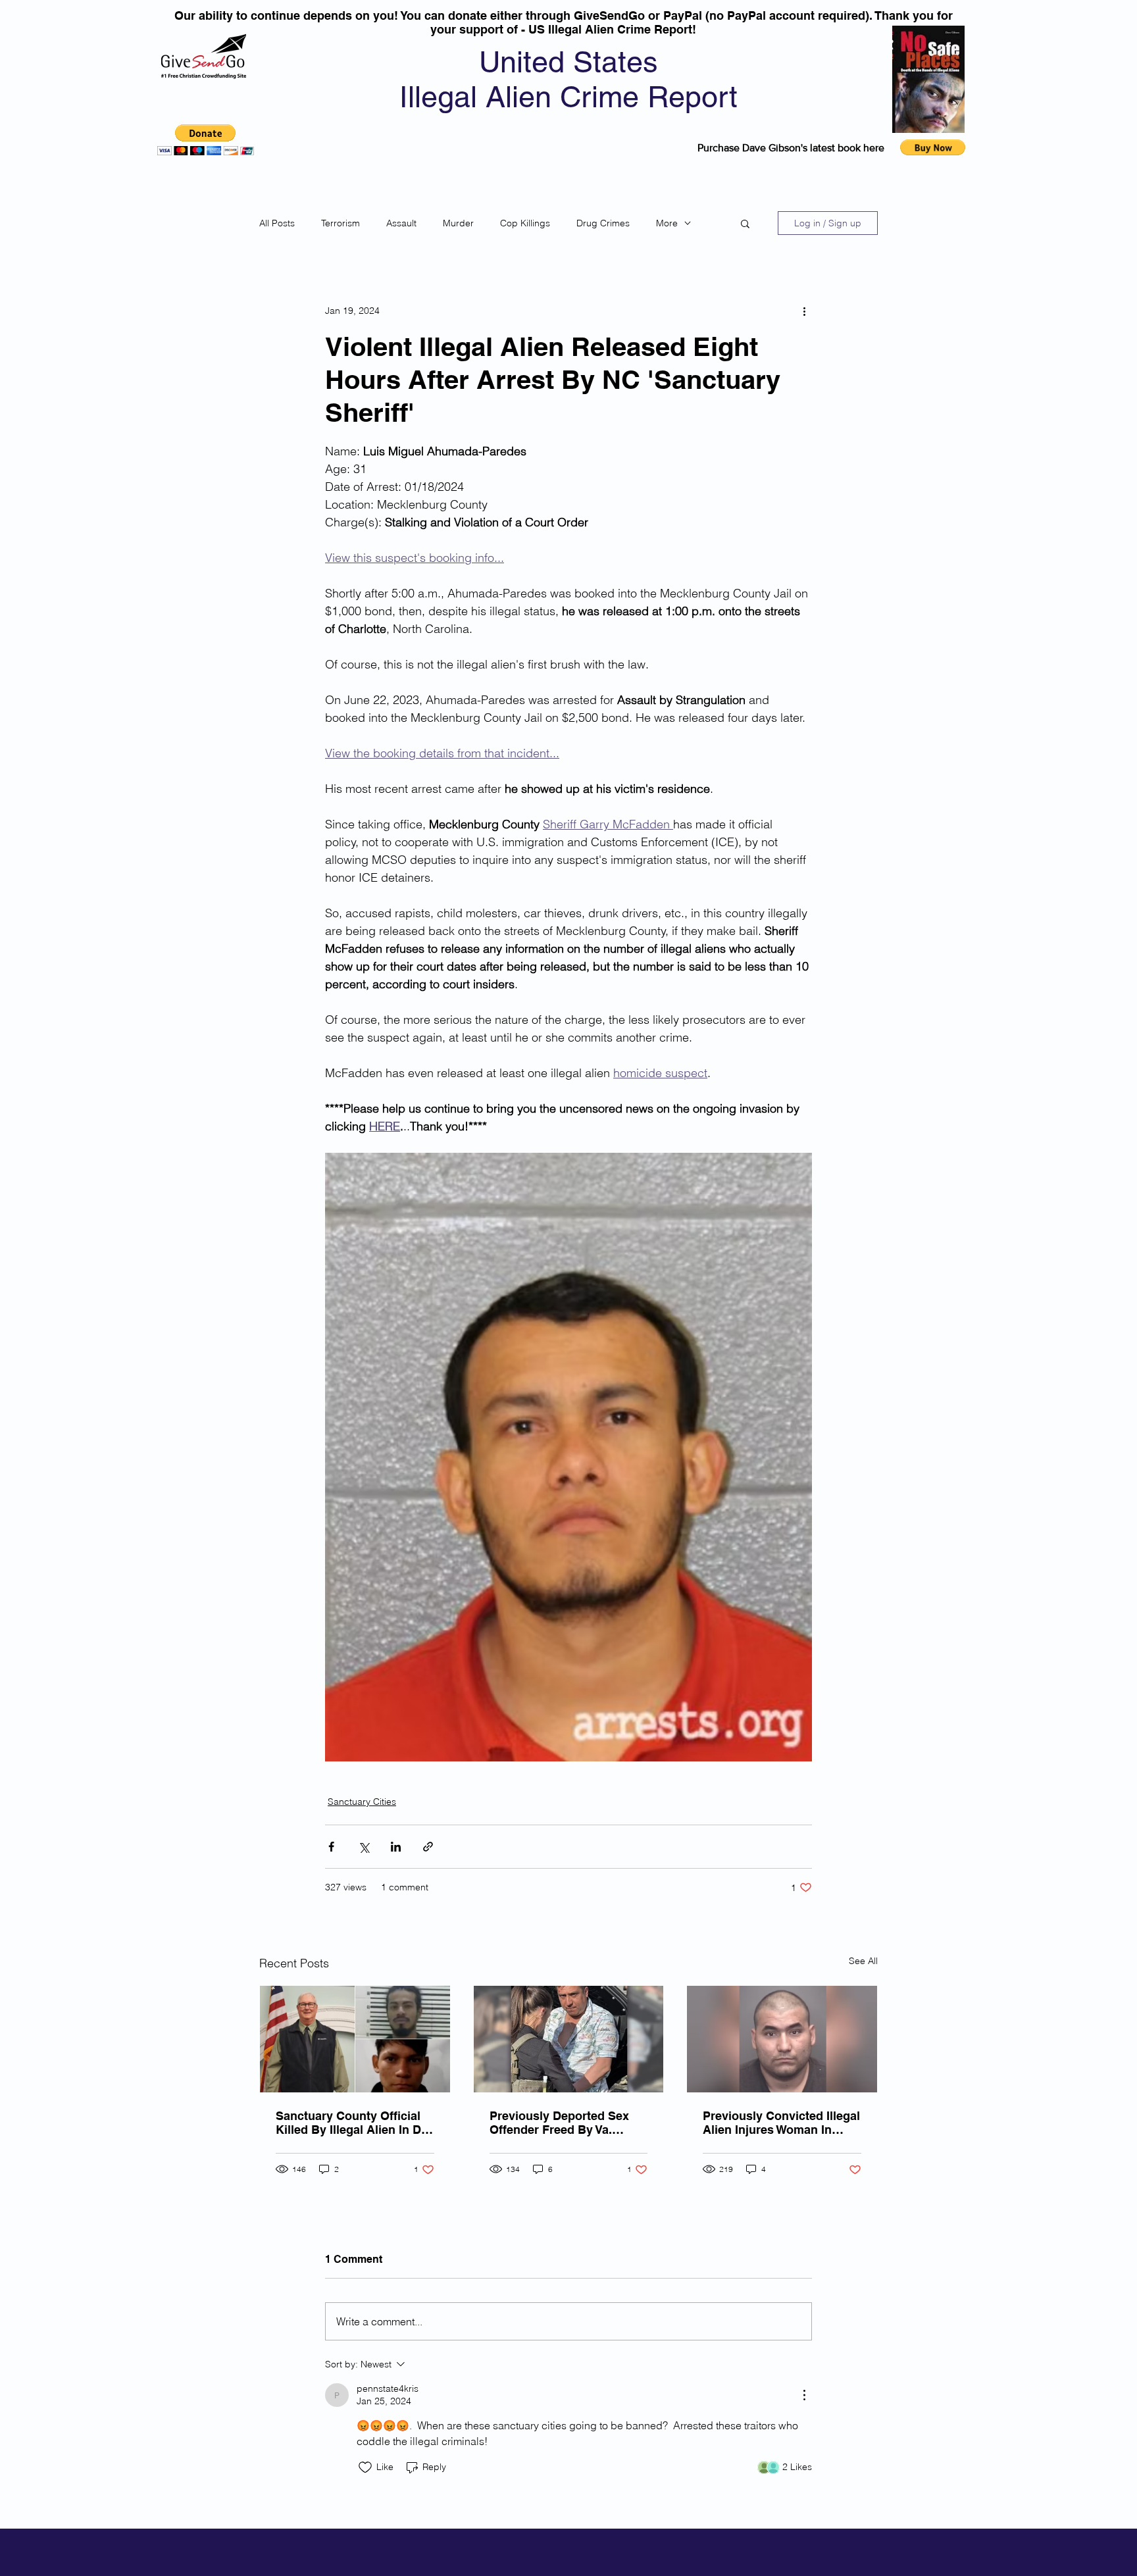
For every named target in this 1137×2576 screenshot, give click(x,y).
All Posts (277, 223)
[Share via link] (428, 1847)
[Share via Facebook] (331, 1847)
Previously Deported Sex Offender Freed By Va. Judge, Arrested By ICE (559, 2123)
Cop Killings (525, 223)
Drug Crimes (603, 223)
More (667, 223)
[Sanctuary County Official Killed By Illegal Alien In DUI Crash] (355, 2039)
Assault (401, 223)
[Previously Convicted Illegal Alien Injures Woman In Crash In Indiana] (782, 2039)
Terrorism (341, 223)
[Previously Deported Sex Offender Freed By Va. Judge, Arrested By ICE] (569, 2039)
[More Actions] (804, 2395)
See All (863, 1961)
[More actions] (804, 311)
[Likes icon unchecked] (365, 2467)
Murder (458, 223)
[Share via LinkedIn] (396, 1847)
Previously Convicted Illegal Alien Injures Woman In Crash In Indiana (781, 2123)
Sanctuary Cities (362, 1802)
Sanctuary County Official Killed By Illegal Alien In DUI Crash (354, 2123)
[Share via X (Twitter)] (364, 1847)
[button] (206, 140)
